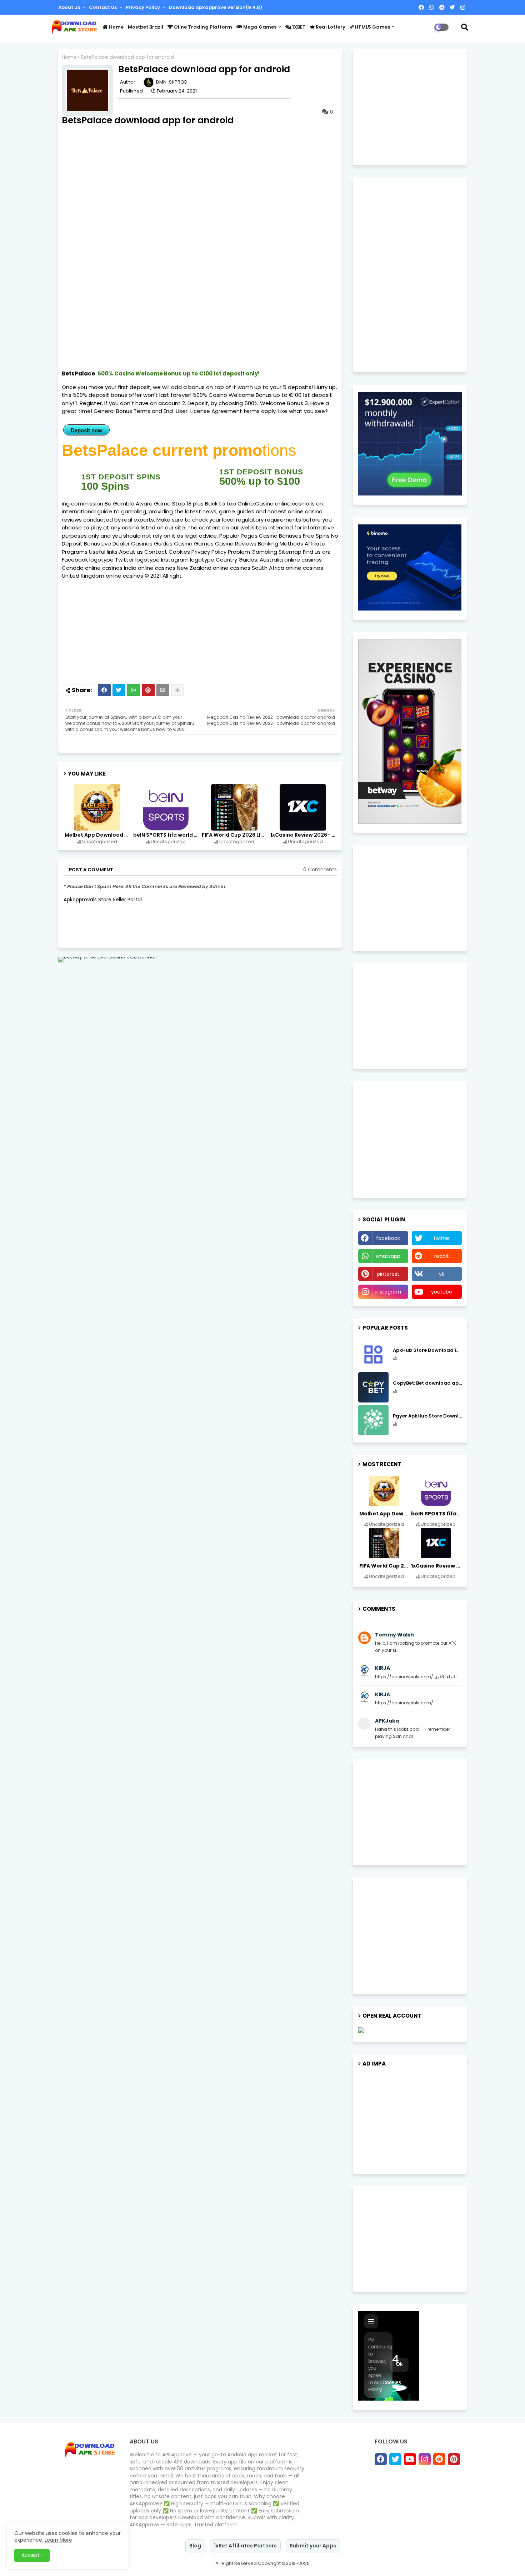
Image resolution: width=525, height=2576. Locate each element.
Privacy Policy (143, 7)
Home (116, 27)
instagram (388, 1292)
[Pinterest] (148, 690)
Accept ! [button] (32, 2555)
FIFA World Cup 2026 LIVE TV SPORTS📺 (235, 835)
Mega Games (259, 27)
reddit (442, 1256)
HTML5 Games (372, 27)
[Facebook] (104, 690)
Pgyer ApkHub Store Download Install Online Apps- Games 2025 (427, 1416)
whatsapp (388, 1256)
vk (442, 1274)
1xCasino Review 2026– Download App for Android (304, 835)
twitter (442, 1238)
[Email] (163, 690)
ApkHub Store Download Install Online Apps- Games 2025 (427, 1350)
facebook (388, 1238)
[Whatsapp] (134, 690)
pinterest (388, 1274)
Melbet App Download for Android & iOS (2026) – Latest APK (98, 835)
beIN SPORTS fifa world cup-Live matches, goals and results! (166, 835)
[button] (465, 27)
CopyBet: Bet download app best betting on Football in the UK (427, 1383)
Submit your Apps (313, 2546)
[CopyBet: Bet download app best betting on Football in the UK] (373, 1387)
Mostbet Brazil (146, 27)
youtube (442, 1292)
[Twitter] (119, 690)
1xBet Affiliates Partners (245, 2546)
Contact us (103, 7)
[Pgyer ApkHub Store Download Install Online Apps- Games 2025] (373, 1420)
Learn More (58, 2540)
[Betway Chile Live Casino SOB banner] (107, 957)
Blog (195, 2546)
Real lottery (330, 27)
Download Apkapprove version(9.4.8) (216, 7)
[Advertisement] (142, 975)
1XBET (298, 27)
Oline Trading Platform (202, 27)
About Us (70, 7)
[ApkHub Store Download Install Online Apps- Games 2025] (373, 1354)
